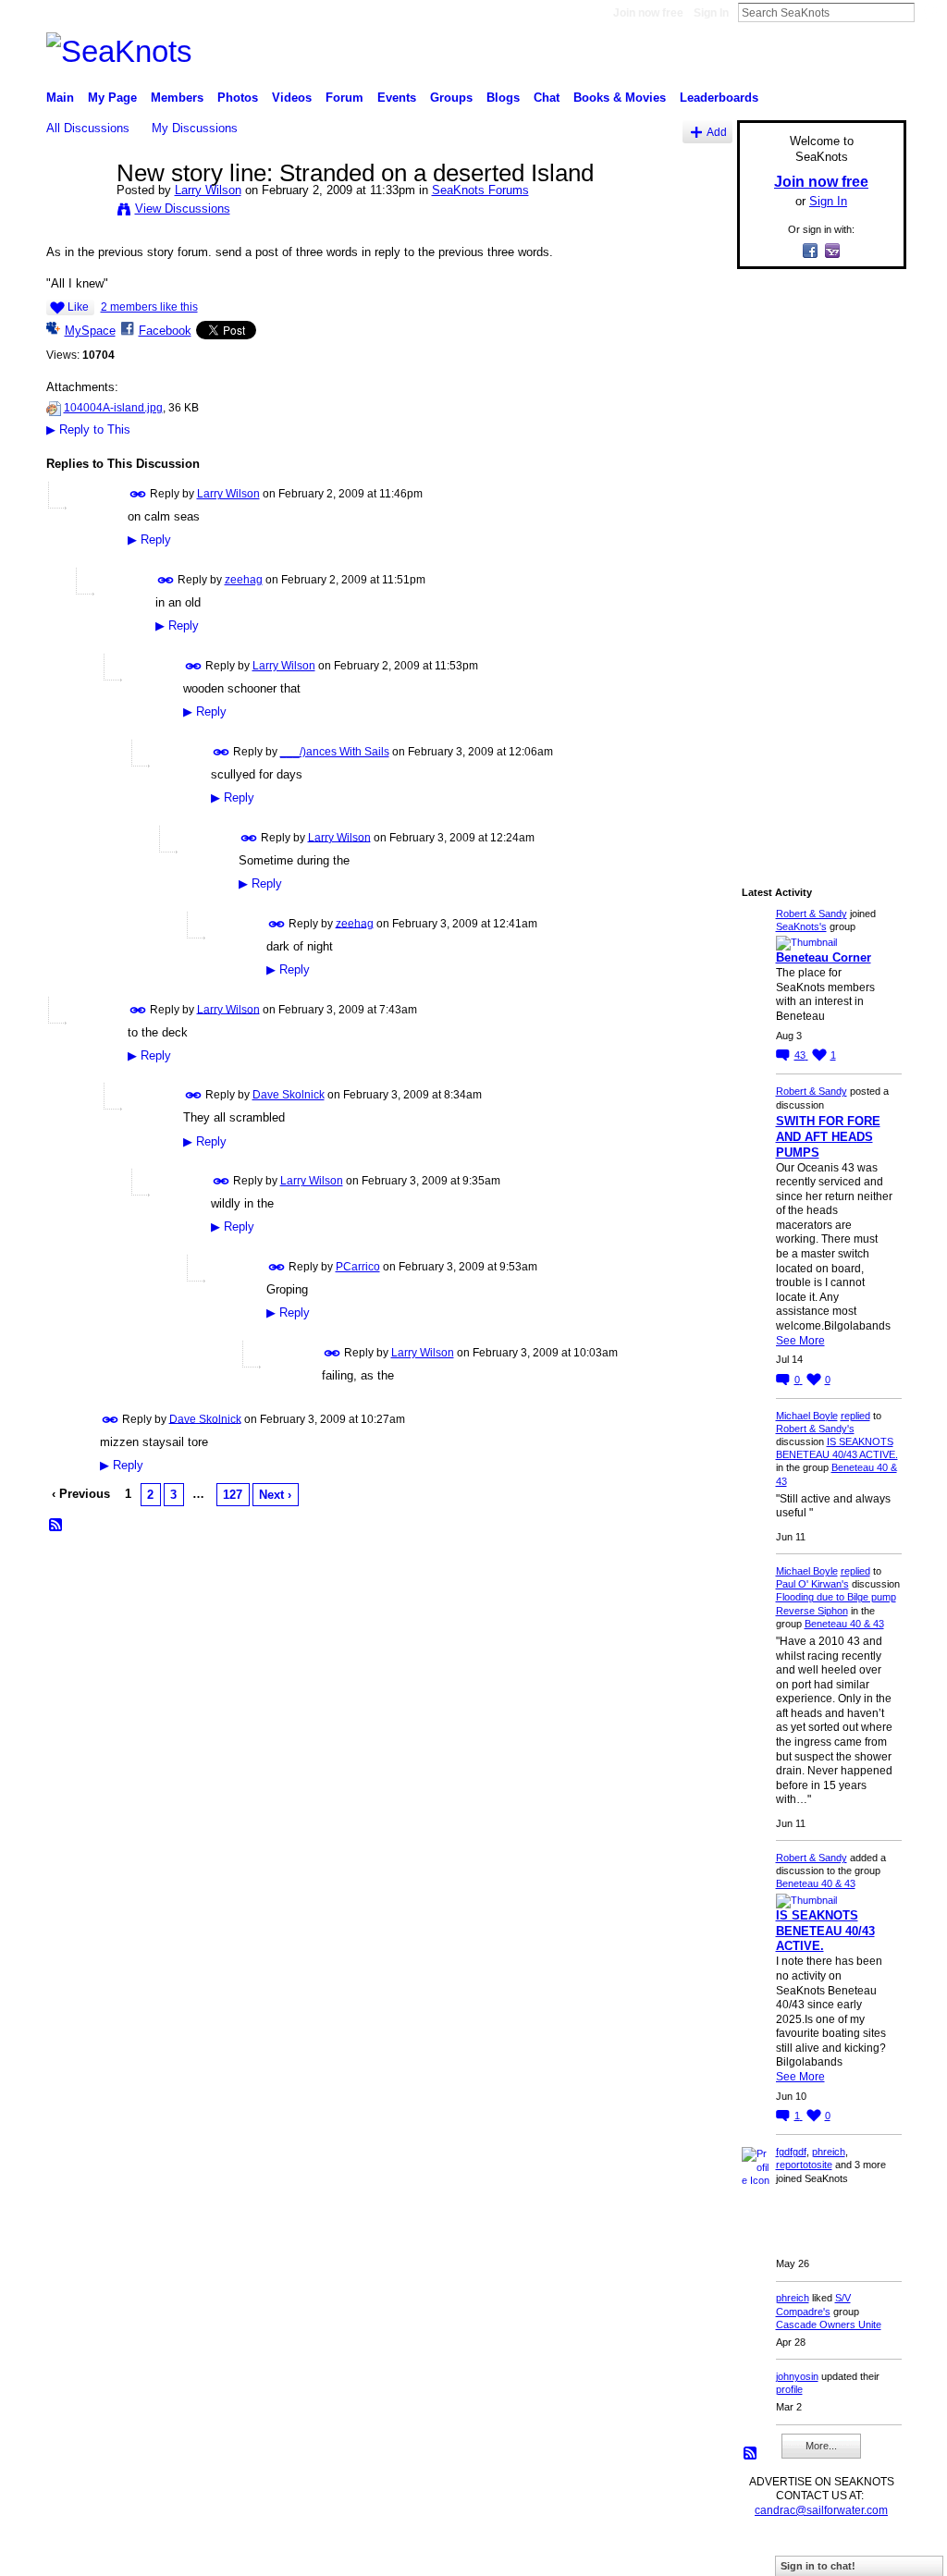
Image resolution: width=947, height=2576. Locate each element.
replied (855, 1416)
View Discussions (183, 209)
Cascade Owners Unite (829, 2325)
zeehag (244, 580)
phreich (829, 2152)
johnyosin (797, 2376)
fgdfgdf (791, 2152)
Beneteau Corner (824, 957)
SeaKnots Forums (480, 190)
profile (789, 2389)
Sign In (711, 13)
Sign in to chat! (818, 2566)
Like (78, 307)
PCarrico (358, 1267)
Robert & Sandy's (815, 1429)
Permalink (138, 494)
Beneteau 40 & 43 (844, 1624)
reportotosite (804, 2165)
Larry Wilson (208, 190)
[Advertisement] (816, 561)
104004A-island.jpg (113, 408)
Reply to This (88, 429)
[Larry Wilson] (76, 212)
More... (821, 2446)
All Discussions (88, 128)
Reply (149, 540)
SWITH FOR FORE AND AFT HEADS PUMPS (828, 1137)
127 (233, 1495)
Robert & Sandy (812, 914)
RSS (56, 1526)
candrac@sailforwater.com (821, 2510)
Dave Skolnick (289, 1095)
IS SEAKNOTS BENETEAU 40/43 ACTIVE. (825, 1931)
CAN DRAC (175, 2554)
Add (717, 132)
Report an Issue (769, 2554)
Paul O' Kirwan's (812, 1584)
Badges (696, 2554)
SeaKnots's (801, 926)
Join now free (648, 13)
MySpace (90, 331)
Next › (275, 1495)
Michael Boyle (807, 1416)
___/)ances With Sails (335, 752)
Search (929, 12)
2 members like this (149, 307)
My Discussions (195, 128)
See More (800, 1341)
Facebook (165, 331)
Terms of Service (865, 2554)
